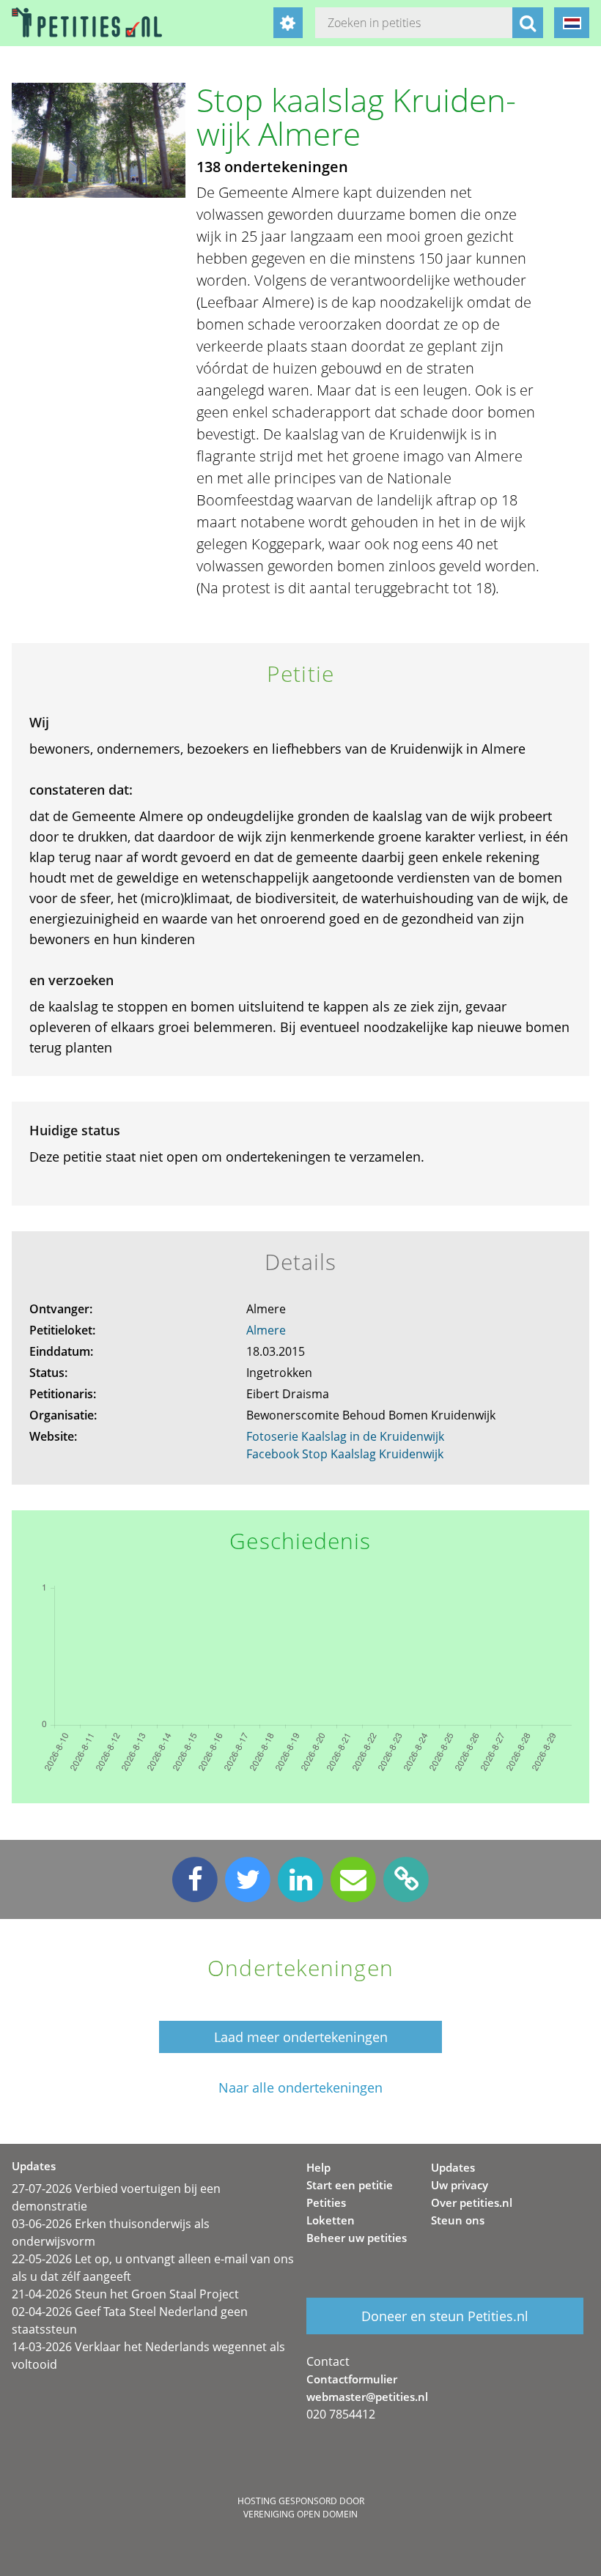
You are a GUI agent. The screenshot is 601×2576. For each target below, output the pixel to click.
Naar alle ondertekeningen (300, 2088)
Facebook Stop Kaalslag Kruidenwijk (345, 1454)
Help (318, 2167)
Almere (266, 1330)
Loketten (331, 2220)
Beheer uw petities (357, 2238)
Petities (326, 2202)
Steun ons (458, 2220)
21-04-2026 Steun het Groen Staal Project (125, 2294)
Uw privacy (460, 2185)
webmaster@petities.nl (367, 2397)
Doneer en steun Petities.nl (445, 2316)
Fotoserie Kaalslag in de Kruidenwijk (345, 1436)
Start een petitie (350, 2185)
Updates (453, 2167)
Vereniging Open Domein (300, 2514)
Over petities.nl (472, 2202)
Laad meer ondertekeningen (301, 2037)
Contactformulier (352, 2379)
